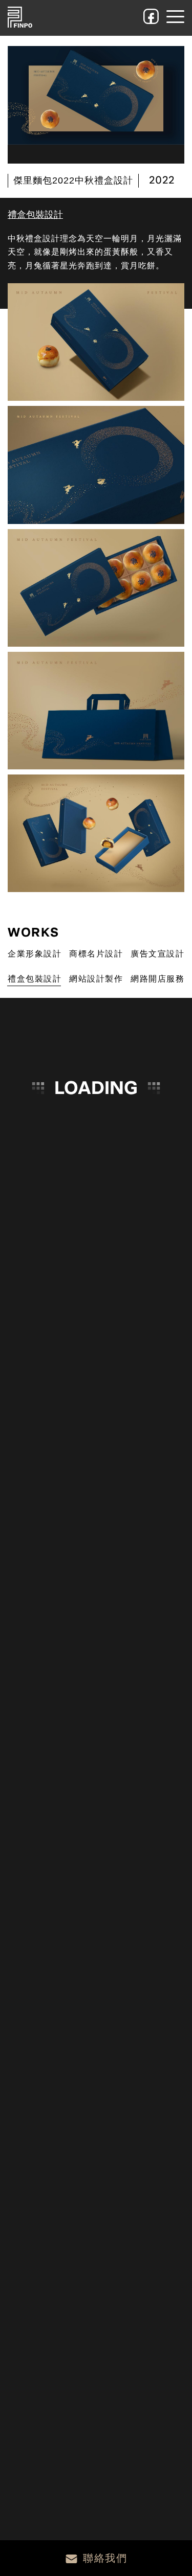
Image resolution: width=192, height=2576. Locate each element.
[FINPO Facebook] (151, 16)
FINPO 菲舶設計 (20, 17)
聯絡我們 (105, 2558)
